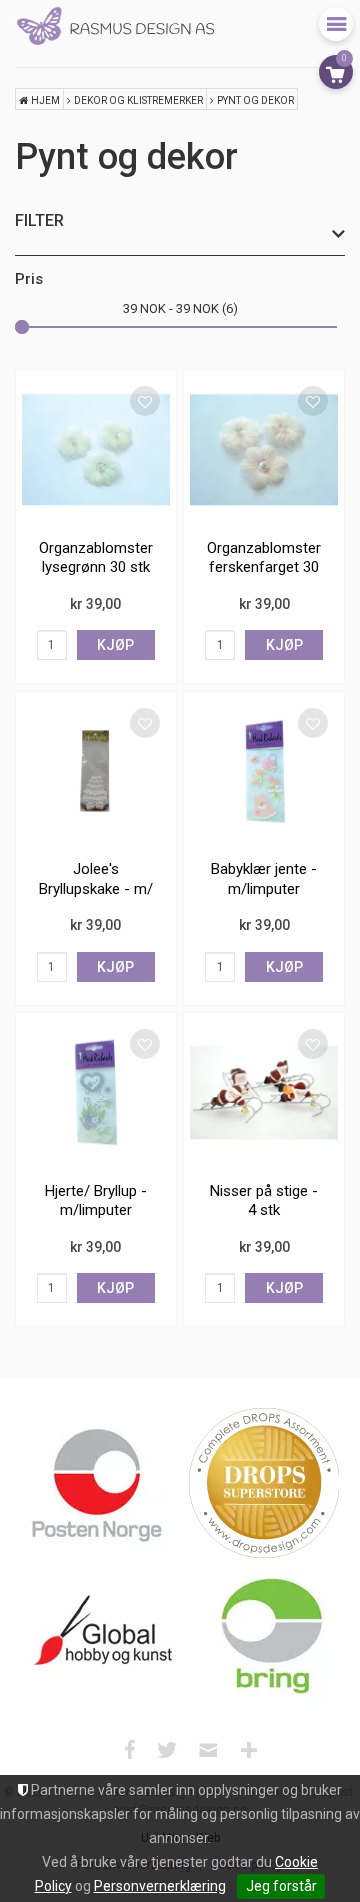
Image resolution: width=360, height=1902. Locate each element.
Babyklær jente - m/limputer (264, 879)
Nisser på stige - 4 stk (264, 1201)
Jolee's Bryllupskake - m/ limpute (96, 888)
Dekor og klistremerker (138, 100)
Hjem (45, 100)
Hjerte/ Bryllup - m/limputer (96, 1201)
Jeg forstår (281, 1886)
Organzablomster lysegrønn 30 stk (96, 558)
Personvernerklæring (160, 1886)
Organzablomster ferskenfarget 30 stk (264, 567)
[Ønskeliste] (145, 401)
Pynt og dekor (255, 100)
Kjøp (115, 645)
